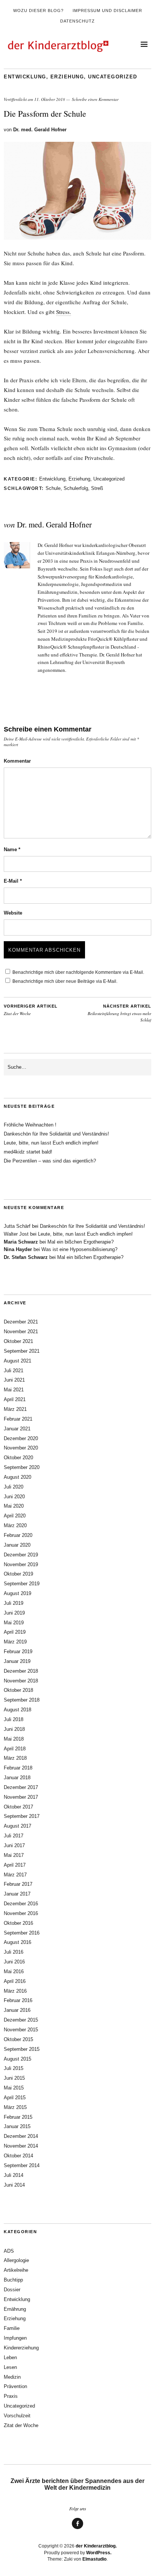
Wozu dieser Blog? (38, 11)
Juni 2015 (14, 2078)
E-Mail (13, 881)
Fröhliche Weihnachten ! (30, 1125)
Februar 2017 (18, 1884)
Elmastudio (94, 2559)
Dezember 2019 (21, 1555)
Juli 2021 (14, 1371)
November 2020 (21, 1448)
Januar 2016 (17, 2010)
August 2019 (17, 1593)
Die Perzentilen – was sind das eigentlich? (50, 1161)
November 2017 (21, 1797)
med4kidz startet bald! (28, 1152)
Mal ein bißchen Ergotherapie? (81, 1242)
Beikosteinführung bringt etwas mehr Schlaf (119, 1013)
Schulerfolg (76, 488)
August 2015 (17, 2059)
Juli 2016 (14, 1952)
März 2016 (15, 1991)
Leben (10, 2357)
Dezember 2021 (21, 1322)
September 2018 (22, 1700)
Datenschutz (77, 21)
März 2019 (15, 1642)
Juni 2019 (14, 1613)
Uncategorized (113, 77)
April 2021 (15, 1399)
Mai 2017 (14, 1855)
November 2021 (21, 1332)
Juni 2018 (14, 1729)
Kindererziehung (21, 2348)
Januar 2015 (17, 2126)
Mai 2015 (14, 2088)
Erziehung (67, 77)
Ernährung (15, 2309)
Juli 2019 (14, 1603)
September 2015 (22, 2049)
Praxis (11, 2396)
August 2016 (17, 1942)
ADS (9, 2251)
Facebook (77, 2529)
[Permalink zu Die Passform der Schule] (77, 237)
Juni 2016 (14, 1962)
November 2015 (21, 2030)
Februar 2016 (18, 2000)
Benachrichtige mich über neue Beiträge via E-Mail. (65, 981)
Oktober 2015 (18, 2039)
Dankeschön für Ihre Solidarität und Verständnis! (56, 1134)
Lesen (10, 2367)
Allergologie (16, 2260)
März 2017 (15, 1875)
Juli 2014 (14, 2175)
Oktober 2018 (18, 1690)
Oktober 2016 (18, 1923)
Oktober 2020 (18, 1458)
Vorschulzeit (17, 2416)
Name (12, 849)
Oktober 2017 (18, 1807)
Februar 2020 (18, 1535)
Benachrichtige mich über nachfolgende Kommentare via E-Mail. (78, 972)
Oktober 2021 (18, 1341)
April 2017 (15, 1865)
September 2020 (22, 1467)
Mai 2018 (14, 1739)
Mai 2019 (14, 1623)
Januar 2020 (17, 1545)
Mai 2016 (14, 1971)
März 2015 (15, 2107)
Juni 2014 (14, 2185)
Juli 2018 (14, 1719)
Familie (12, 2328)
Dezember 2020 (21, 1438)
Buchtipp (13, 2280)
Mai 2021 (14, 1390)
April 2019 (15, 1632)
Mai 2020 (14, 1506)
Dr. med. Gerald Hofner (40, 130)
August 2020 (17, 1477)
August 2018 (17, 1710)
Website (13, 913)
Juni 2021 (14, 1380)
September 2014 (22, 2165)
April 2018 (15, 1749)
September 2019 (22, 1584)
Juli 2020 (14, 1487)
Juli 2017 (14, 1836)
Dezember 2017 (21, 1787)
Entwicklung (25, 77)
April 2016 (15, 1981)
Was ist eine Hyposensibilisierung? (79, 1249)
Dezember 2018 (21, 1671)
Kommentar (17, 761)
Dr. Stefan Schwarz (26, 1257)
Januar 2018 (17, 1778)
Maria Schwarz (21, 1242)
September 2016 (22, 1933)
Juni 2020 (14, 1497)
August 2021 (17, 1361)
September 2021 (22, 1351)
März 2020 (15, 1525)
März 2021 (15, 1409)
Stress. (64, 312)
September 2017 (22, 1816)
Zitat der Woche (31, 1010)
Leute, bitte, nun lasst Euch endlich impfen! (51, 1143)
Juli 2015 (14, 2068)
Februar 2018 (18, 1768)
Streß (97, 488)
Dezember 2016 (21, 1904)
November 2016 (21, 1913)
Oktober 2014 (18, 2156)
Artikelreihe (16, 2270)
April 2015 (15, 2098)
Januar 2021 (17, 1429)
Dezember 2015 (21, 2020)
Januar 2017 (17, 1894)
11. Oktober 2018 (50, 99)
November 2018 (21, 1681)
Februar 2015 (18, 2117)
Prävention (15, 2386)
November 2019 (21, 1564)
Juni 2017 (14, 1845)
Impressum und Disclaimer (107, 11)
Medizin (12, 2377)
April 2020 (15, 1516)
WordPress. (99, 2553)
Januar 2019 (17, 1661)
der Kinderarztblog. (96, 2546)
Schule (53, 488)
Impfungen (15, 2338)
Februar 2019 (18, 1651)
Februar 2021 (18, 1419)
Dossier (12, 2290)
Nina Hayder (18, 1249)
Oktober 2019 (18, 1574)
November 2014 (21, 2146)
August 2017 (17, 1826)
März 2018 (15, 1758)
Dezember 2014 (21, 2136)
